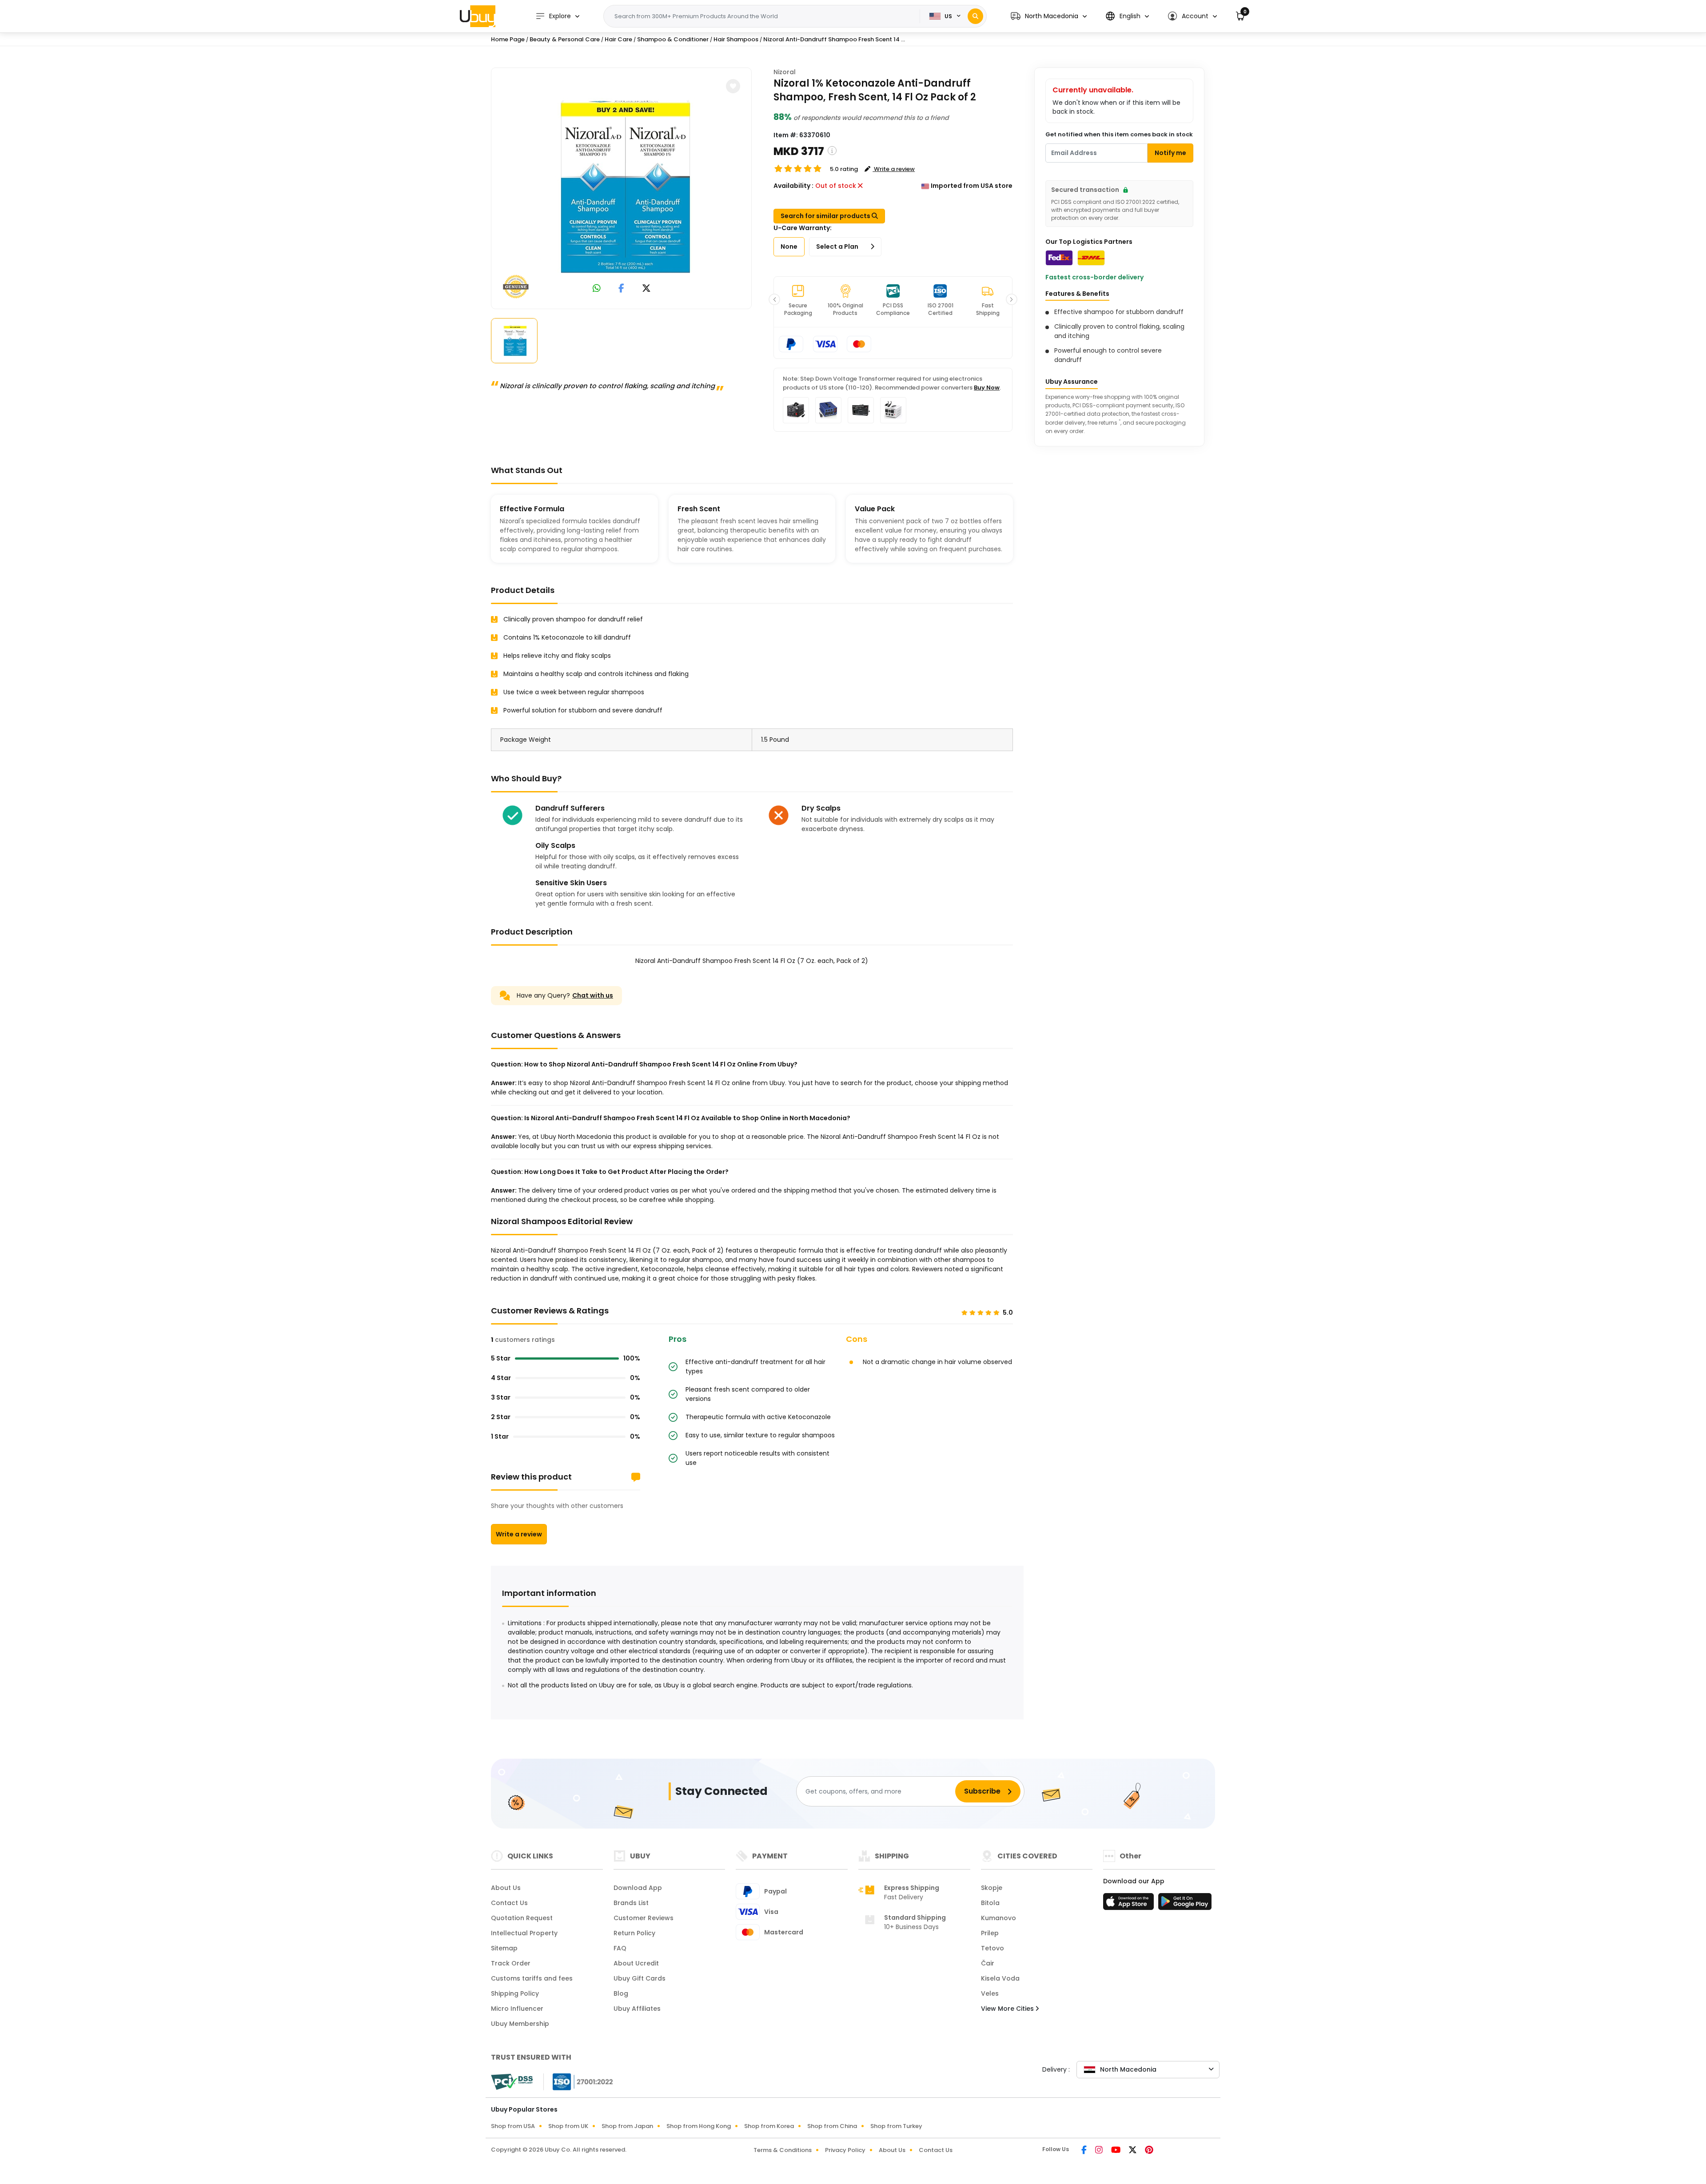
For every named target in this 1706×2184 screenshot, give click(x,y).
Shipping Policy (515, 1993)
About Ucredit (636, 1963)
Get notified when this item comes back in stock (1119, 134)
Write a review (519, 1534)
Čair (988, 1963)
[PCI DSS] (512, 2082)
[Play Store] (1185, 1904)
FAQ (620, 1948)
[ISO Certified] (578, 2081)
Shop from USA (513, 2126)
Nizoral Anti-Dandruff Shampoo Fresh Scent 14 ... (834, 39)
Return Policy (634, 1933)
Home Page (508, 39)
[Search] (975, 16)
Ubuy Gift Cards (640, 1978)
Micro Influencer (517, 2009)
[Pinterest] (1149, 2151)
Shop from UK (568, 2126)
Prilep (990, 1933)
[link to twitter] (646, 289)
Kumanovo (998, 1918)
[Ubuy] (478, 16)
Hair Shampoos (736, 39)
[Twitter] (1133, 2151)
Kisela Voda (1000, 1978)
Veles (990, 1993)
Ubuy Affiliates (637, 2009)
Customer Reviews (644, 1918)
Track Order (511, 1963)
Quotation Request (522, 1918)
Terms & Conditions (783, 2150)
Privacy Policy (845, 2150)
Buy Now (987, 388)
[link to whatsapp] (597, 289)
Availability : (793, 186)
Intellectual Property (524, 1933)
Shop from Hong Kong (699, 2126)
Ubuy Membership (520, 2024)
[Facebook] (1085, 2151)
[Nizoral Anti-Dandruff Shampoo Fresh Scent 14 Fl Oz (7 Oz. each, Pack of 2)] (622, 187)
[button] (1049, 16)
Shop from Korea (769, 2126)
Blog (621, 1993)
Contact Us (509, 1903)
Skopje (992, 1888)
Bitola (990, 1903)
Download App (638, 1888)
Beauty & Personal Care (565, 39)
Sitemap (504, 1948)
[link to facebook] (621, 289)
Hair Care (618, 39)
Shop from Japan (627, 2126)
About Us (506, 1888)
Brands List (631, 1903)
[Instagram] (1100, 2151)
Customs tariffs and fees (532, 1978)
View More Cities (1008, 2009)
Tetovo (993, 1948)
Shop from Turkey (896, 2126)
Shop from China (832, 2126)
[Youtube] (1116, 2151)
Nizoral (785, 72)
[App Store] (1130, 1904)
